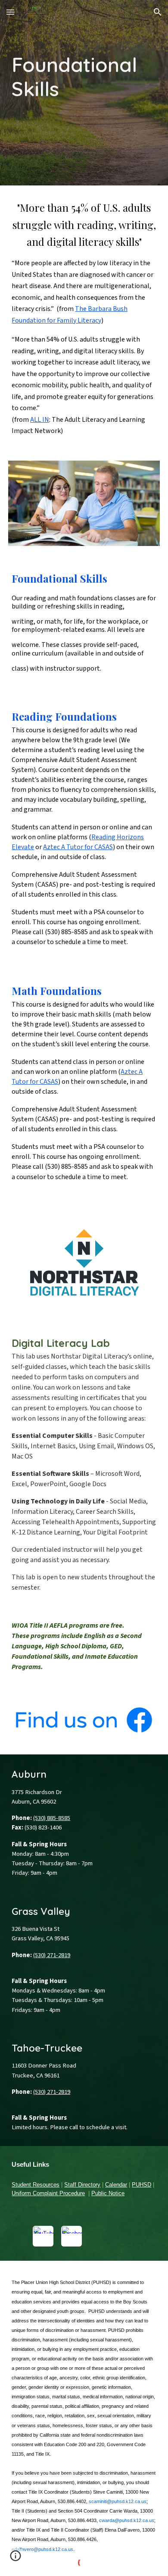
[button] (10, 12)
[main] (84, 93)
